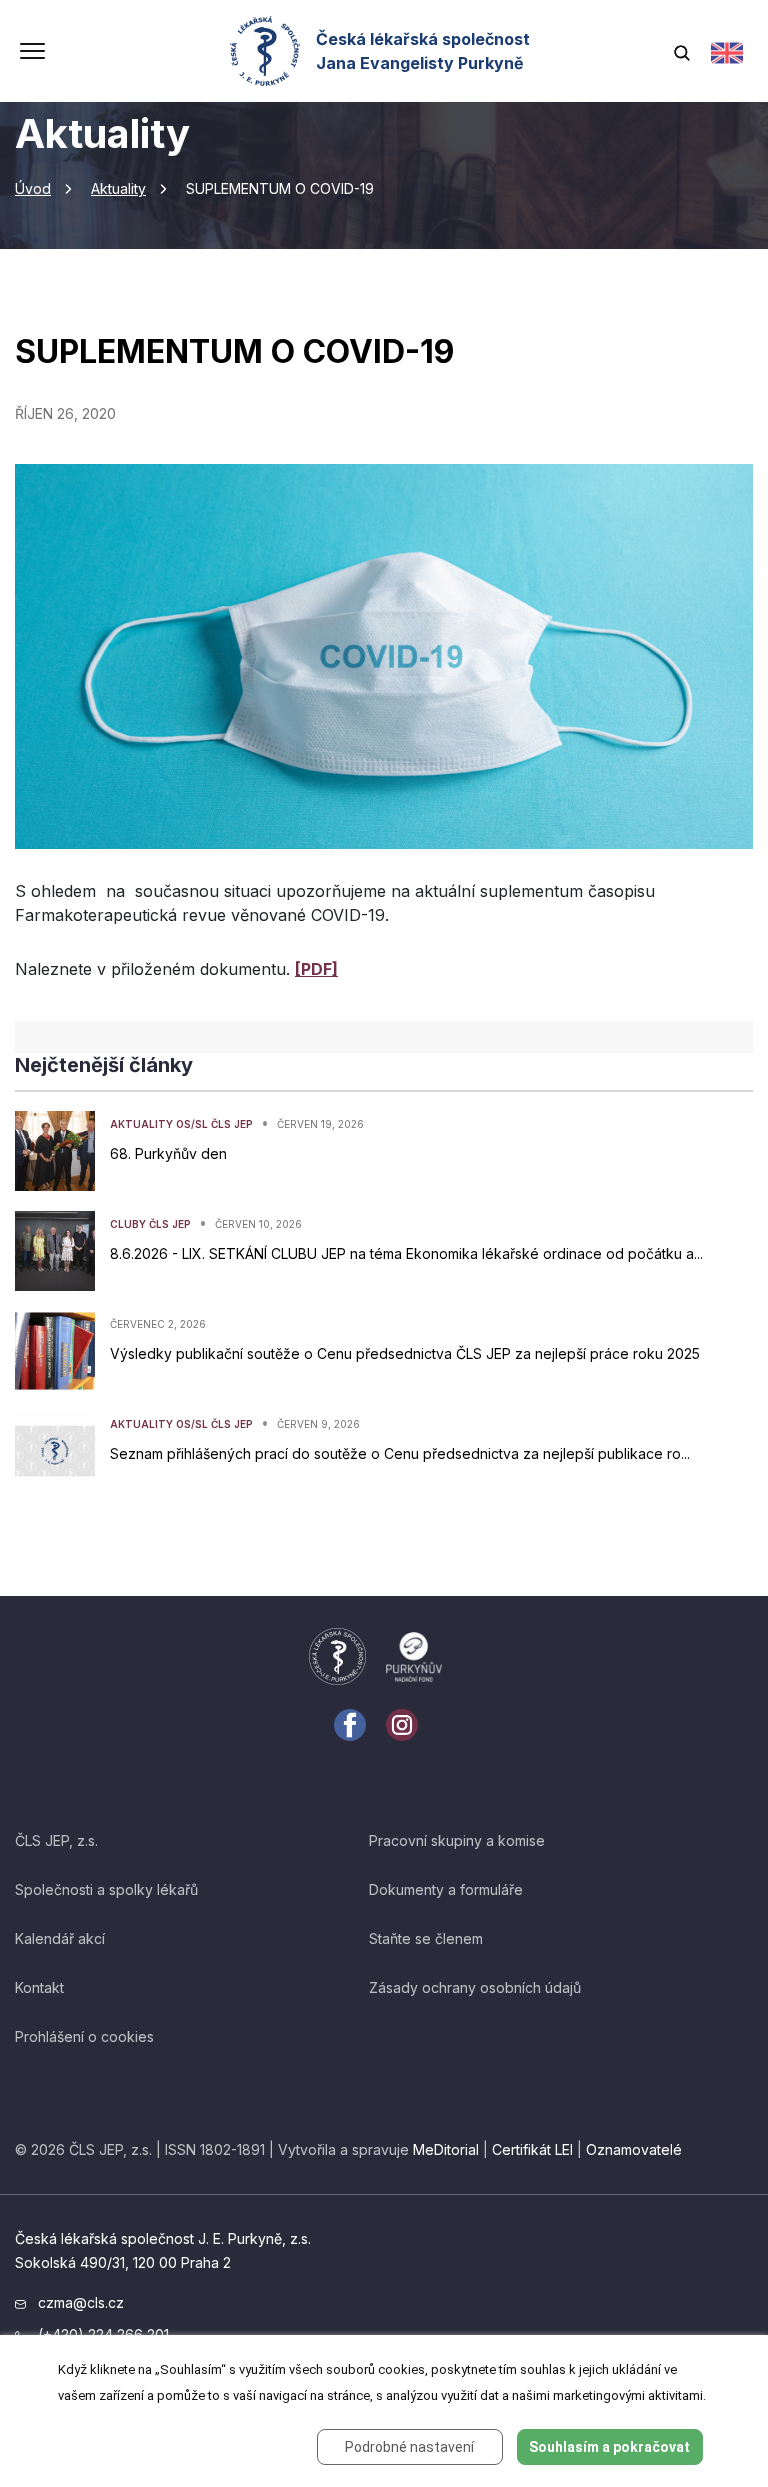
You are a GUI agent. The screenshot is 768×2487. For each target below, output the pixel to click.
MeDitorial (446, 2149)
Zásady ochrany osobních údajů (475, 1987)
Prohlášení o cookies (84, 2036)
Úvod (33, 188)
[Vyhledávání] (682, 51)
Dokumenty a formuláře (446, 1889)
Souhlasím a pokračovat (609, 2447)
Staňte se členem (426, 1938)
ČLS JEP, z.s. (56, 1840)
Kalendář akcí (60, 1938)
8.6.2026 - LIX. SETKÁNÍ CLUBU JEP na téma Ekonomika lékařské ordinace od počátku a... (406, 1253)
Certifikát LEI (532, 2149)
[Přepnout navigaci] (32, 53)
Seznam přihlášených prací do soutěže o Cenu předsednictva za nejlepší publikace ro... (400, 1453)
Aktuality (118, 188)
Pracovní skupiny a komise (457, 1840)
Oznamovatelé (634, 2149)
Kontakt (39, 1987)
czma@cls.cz (79, 2302)
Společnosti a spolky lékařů (106, 1889)
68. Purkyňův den (168, 1153)
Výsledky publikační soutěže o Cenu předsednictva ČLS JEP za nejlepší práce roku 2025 (405, 1353)
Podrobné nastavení (409, 2447)
